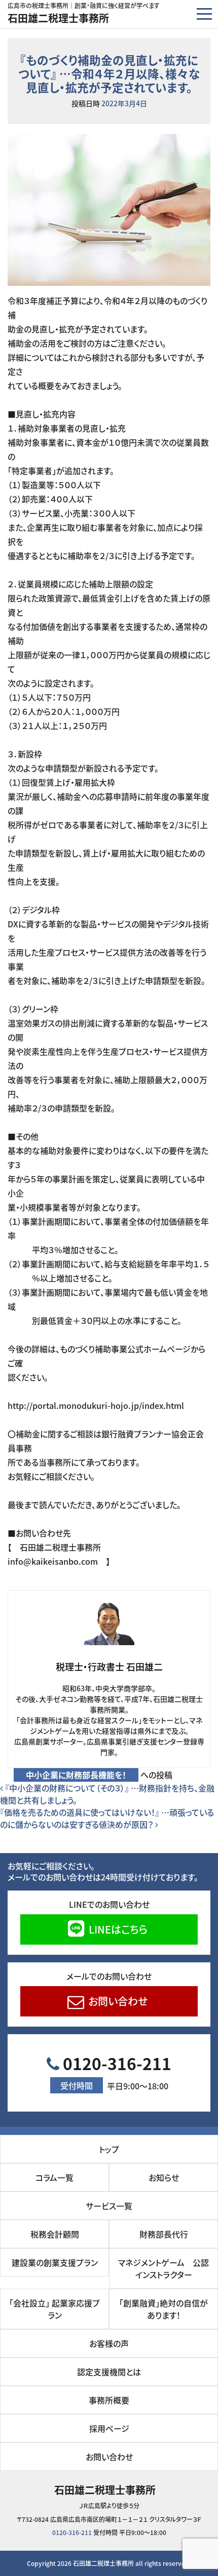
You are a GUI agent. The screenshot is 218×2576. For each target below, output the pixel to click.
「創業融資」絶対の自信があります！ (163, 2309)
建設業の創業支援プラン (55, 2262)
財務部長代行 (164, 2234)
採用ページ (109, 2428)
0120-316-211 (115, 2072)
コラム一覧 (55, 2177)
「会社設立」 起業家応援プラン (55, 2309)
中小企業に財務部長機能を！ (76, 1775)
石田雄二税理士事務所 (58, 18)
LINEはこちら (117, 1929)
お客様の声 (109, 2343)
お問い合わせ (117, 2001)
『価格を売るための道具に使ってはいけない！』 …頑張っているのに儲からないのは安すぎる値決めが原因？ (107, 1818)
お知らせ (164, 2177)
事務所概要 (109, 2400)
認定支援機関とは (109, 2372)
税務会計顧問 (55, 2234)
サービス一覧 (109, 2206)
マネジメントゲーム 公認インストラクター (163, 2268)
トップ (109, 2149)
